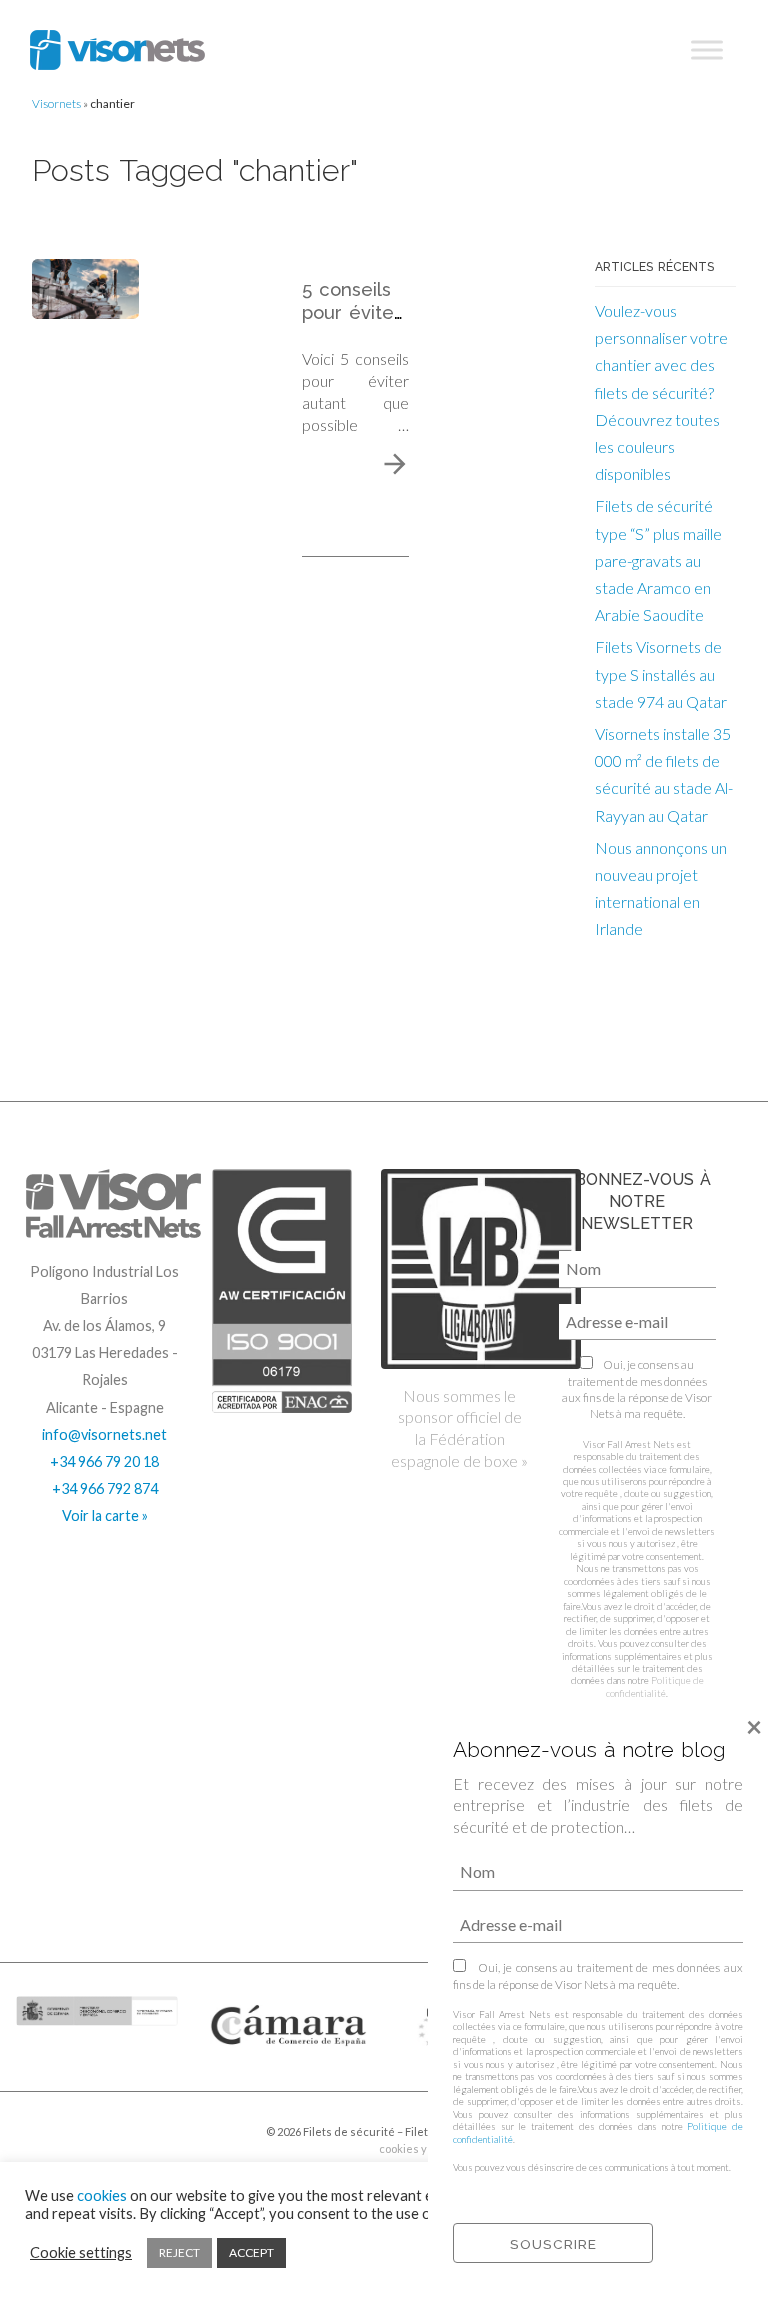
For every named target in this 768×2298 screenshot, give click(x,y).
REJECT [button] (179, 2252)
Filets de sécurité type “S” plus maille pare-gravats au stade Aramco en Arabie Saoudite (658, 560)
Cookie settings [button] (81, 2252)
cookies (102, 2195)
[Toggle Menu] (707, 50)
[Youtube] (109, 2138)
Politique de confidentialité (655, 1686)
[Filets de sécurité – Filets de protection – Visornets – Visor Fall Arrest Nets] (117, 50)
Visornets (56, 103)
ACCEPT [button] (251, 2252)
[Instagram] (31, 2138)
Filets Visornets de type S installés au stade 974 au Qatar (661, 673)
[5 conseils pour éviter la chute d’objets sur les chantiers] (85, 286)
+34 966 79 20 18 (104, 1461)
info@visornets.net (104, 1434)
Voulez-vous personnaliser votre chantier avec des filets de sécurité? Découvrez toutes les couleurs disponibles (661, 392)
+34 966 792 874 (105, 1488)
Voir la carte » (105, 1515)
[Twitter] (83, 2138)
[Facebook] (57, 2138)
